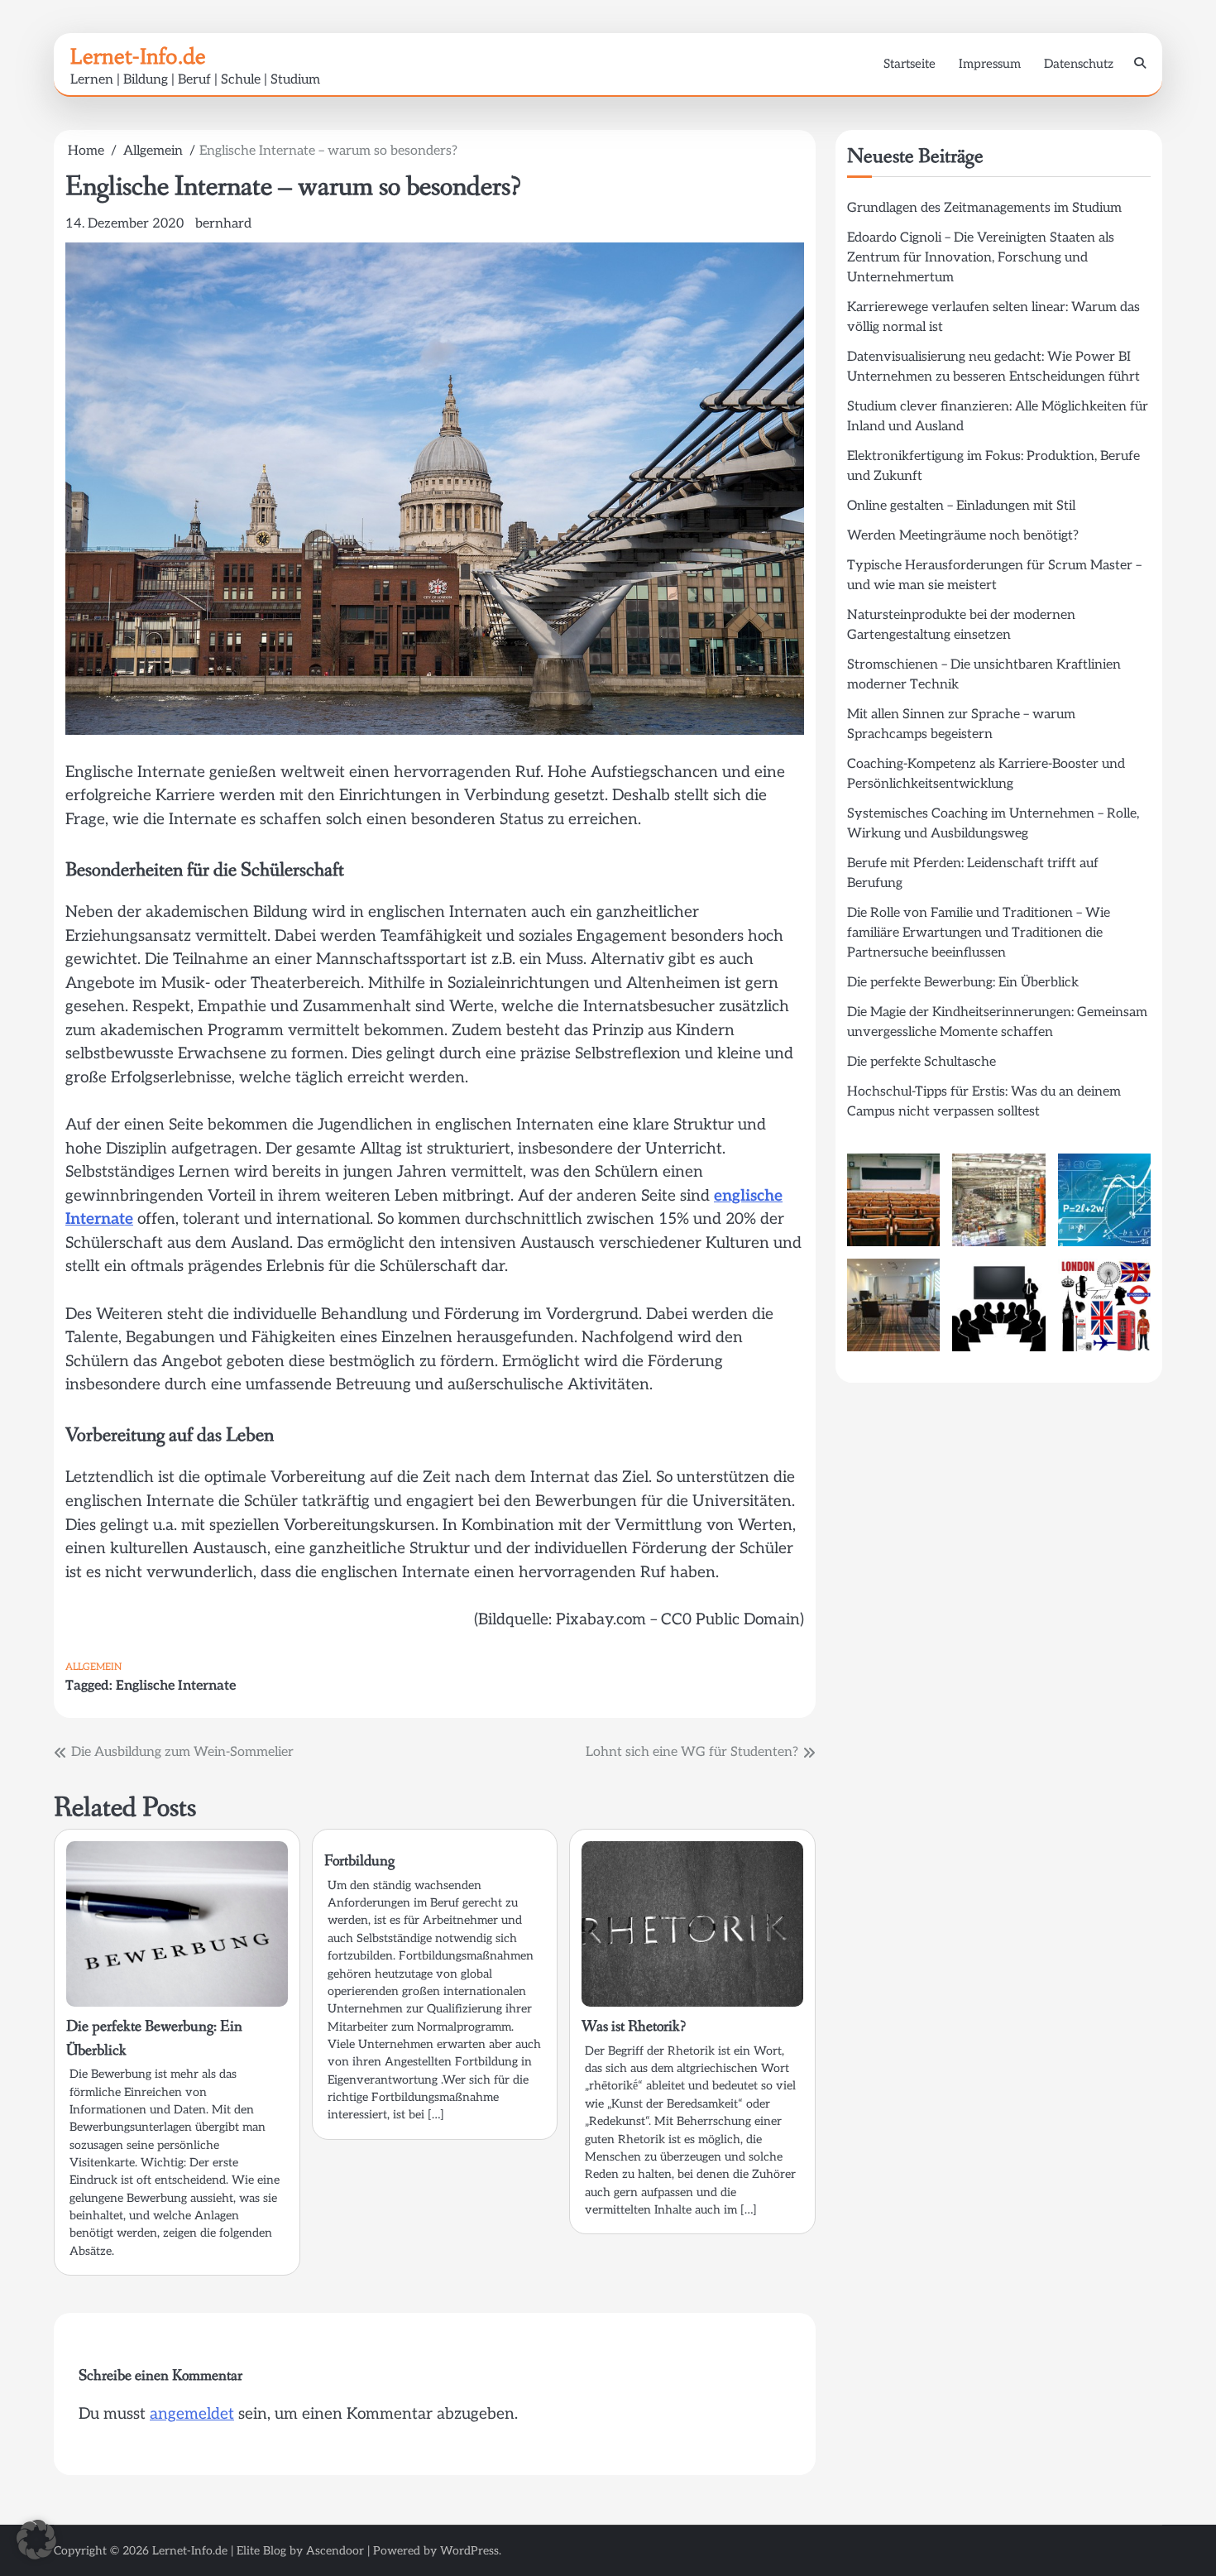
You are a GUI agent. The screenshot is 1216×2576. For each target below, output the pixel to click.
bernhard (223, 224)
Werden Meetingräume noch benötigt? (963, 536)
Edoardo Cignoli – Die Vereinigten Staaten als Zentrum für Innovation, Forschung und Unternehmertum (981, 258)
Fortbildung (359, 1861)
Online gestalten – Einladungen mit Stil (961, 506)
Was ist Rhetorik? (634, 2027)
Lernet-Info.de (138, 56)
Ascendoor (335, 2551)
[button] (36, 2540)
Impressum (990, 64)
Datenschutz (1079, 64)
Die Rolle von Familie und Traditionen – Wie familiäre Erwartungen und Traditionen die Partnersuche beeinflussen (979, 933)
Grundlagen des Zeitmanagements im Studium (984, 208)
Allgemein (93, 1667)
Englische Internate (176, 1686)
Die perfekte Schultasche (922, 1062)
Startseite (910, 64)
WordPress (469, 2551)
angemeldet (192, 2414)
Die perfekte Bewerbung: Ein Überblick (963, 983)
